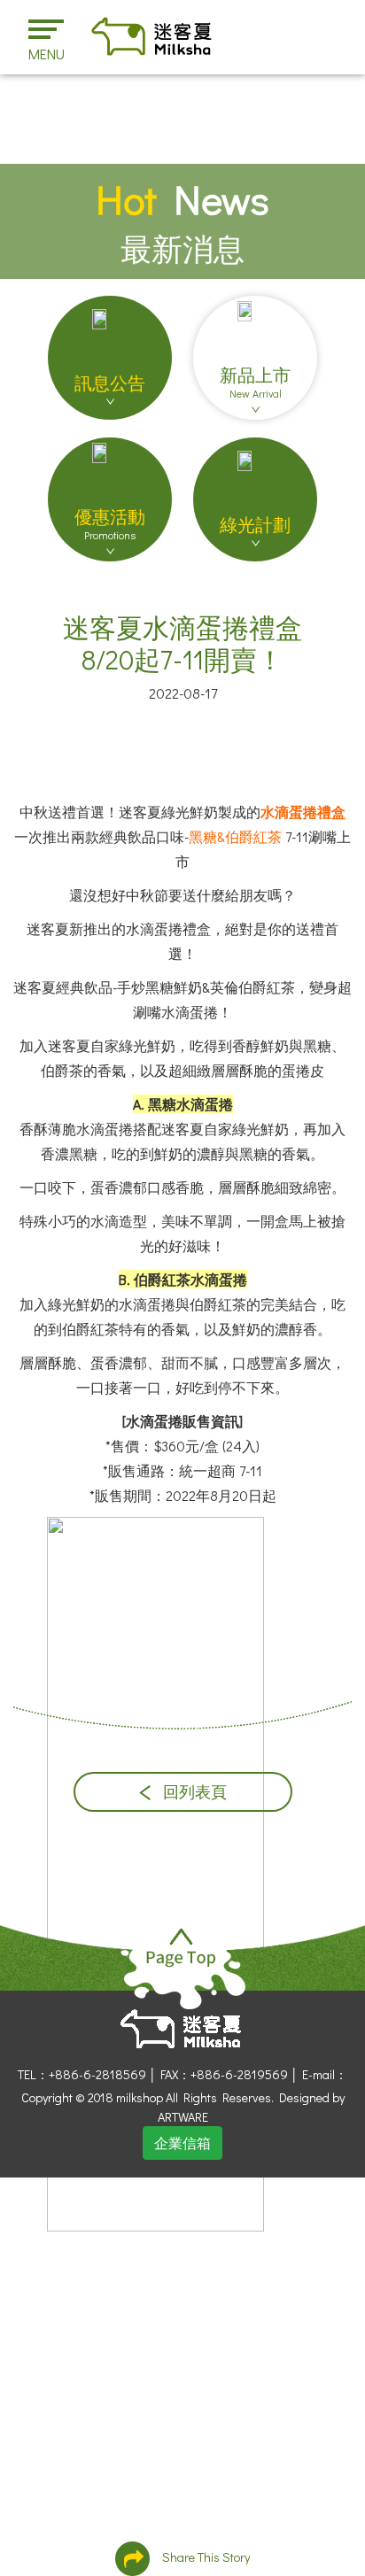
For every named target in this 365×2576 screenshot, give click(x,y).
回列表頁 (193, 1792)
